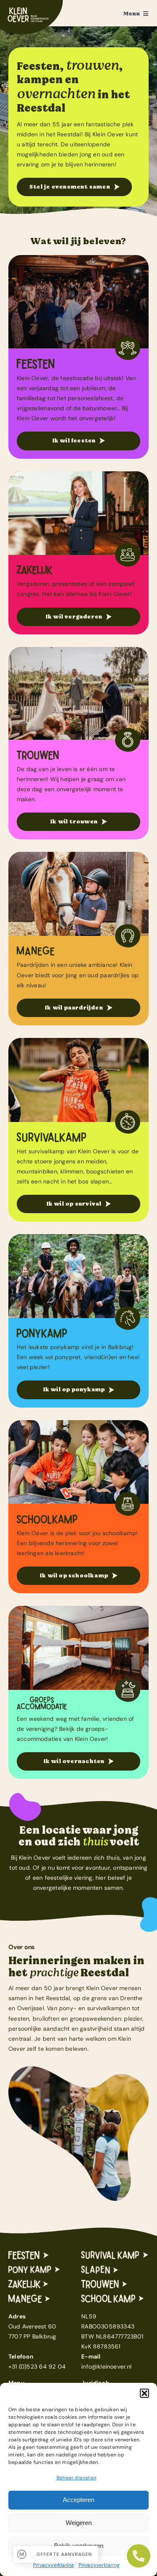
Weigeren (79, 2523)
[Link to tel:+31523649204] (139, 2556)
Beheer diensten (76, 2478)
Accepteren (78, 2500)
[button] (144, 2393)
